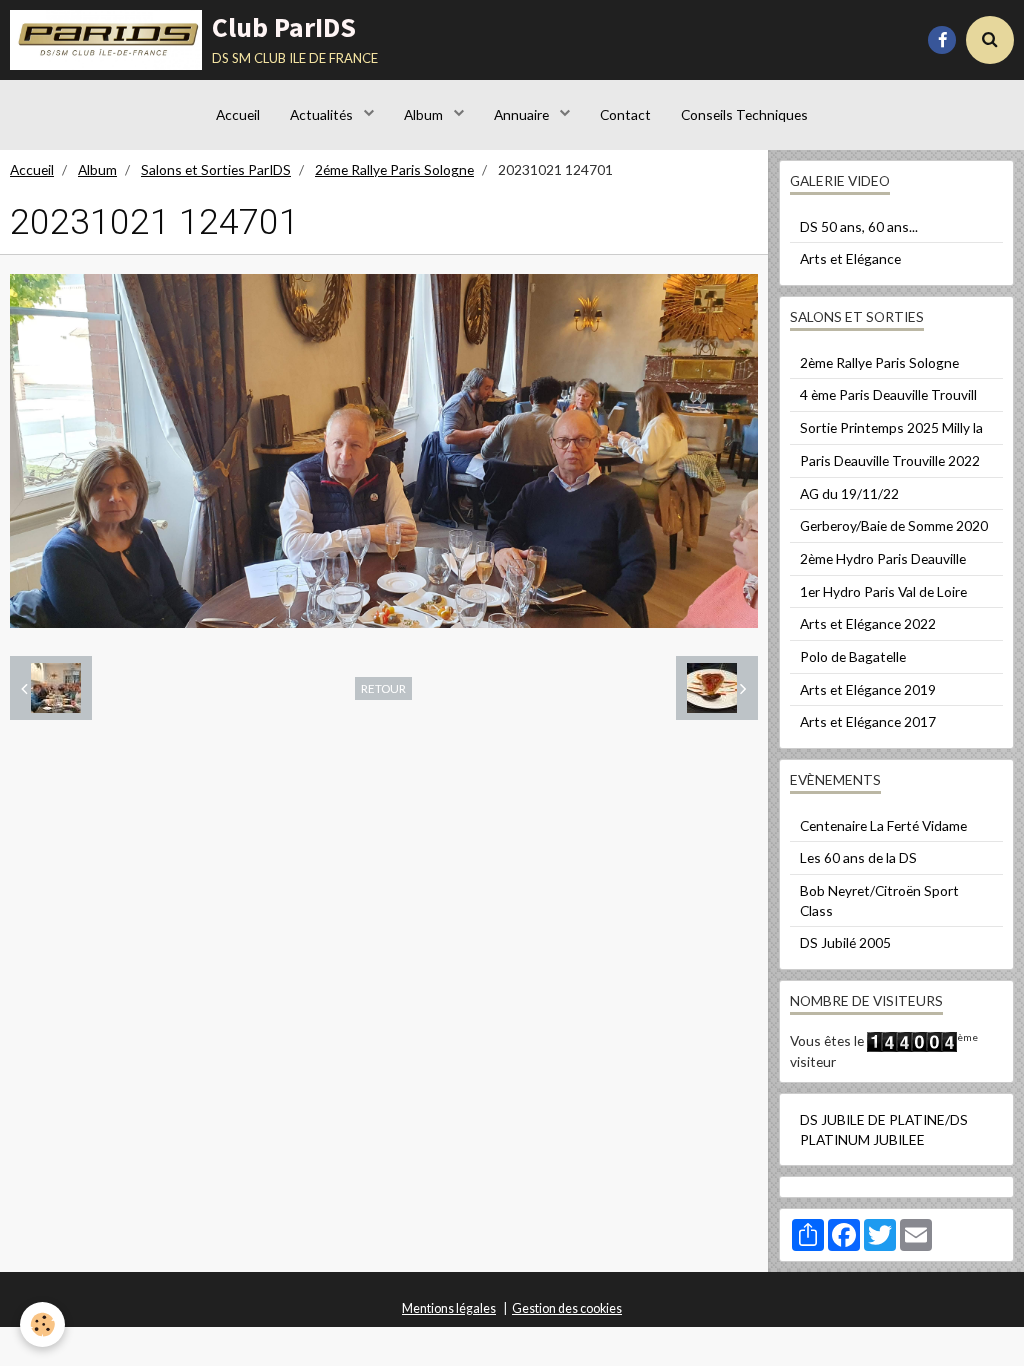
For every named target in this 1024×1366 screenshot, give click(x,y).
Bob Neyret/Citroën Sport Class (879, 900)
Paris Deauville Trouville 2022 (890, 460)
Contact (625, 114)
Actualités (323, 114)
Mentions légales (449, 1308)
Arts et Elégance (850, 258)
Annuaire (523, 114)
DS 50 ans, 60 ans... (859, 226)
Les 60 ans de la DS (858, 857)
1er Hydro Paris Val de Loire (883, 591)
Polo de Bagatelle (853, 656)
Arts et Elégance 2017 (868, 721)
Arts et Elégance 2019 (868, 689)
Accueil (238, 114)
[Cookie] (42, 1324)
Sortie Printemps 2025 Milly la (891, 427)
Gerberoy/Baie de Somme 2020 (894, 525)
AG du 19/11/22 (849, 493)
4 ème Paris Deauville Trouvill (888, 394)
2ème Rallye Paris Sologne (879, 362)
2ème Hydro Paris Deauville (883, 558)
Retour (383, 688)
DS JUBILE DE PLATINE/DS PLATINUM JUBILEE (884, 1129)
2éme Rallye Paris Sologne (394, 169)
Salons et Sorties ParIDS (216, 169)
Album (425, 114)
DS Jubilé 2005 (845, 942)
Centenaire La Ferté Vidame (883, 825)
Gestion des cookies (567, 1308)
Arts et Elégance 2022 (868, 623)
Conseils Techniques (744, 114)
